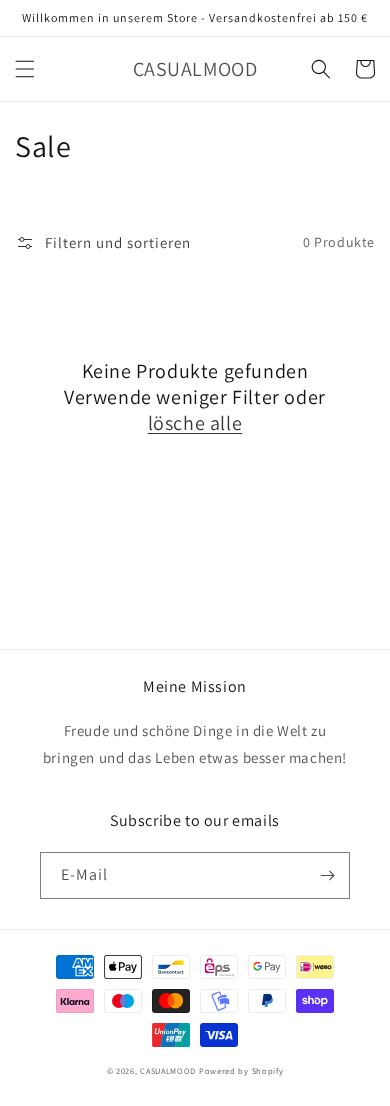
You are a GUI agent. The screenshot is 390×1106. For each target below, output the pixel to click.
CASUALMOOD (168, 1070)
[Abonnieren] (327, 875)
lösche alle (195, 423)
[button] (25, 69)
